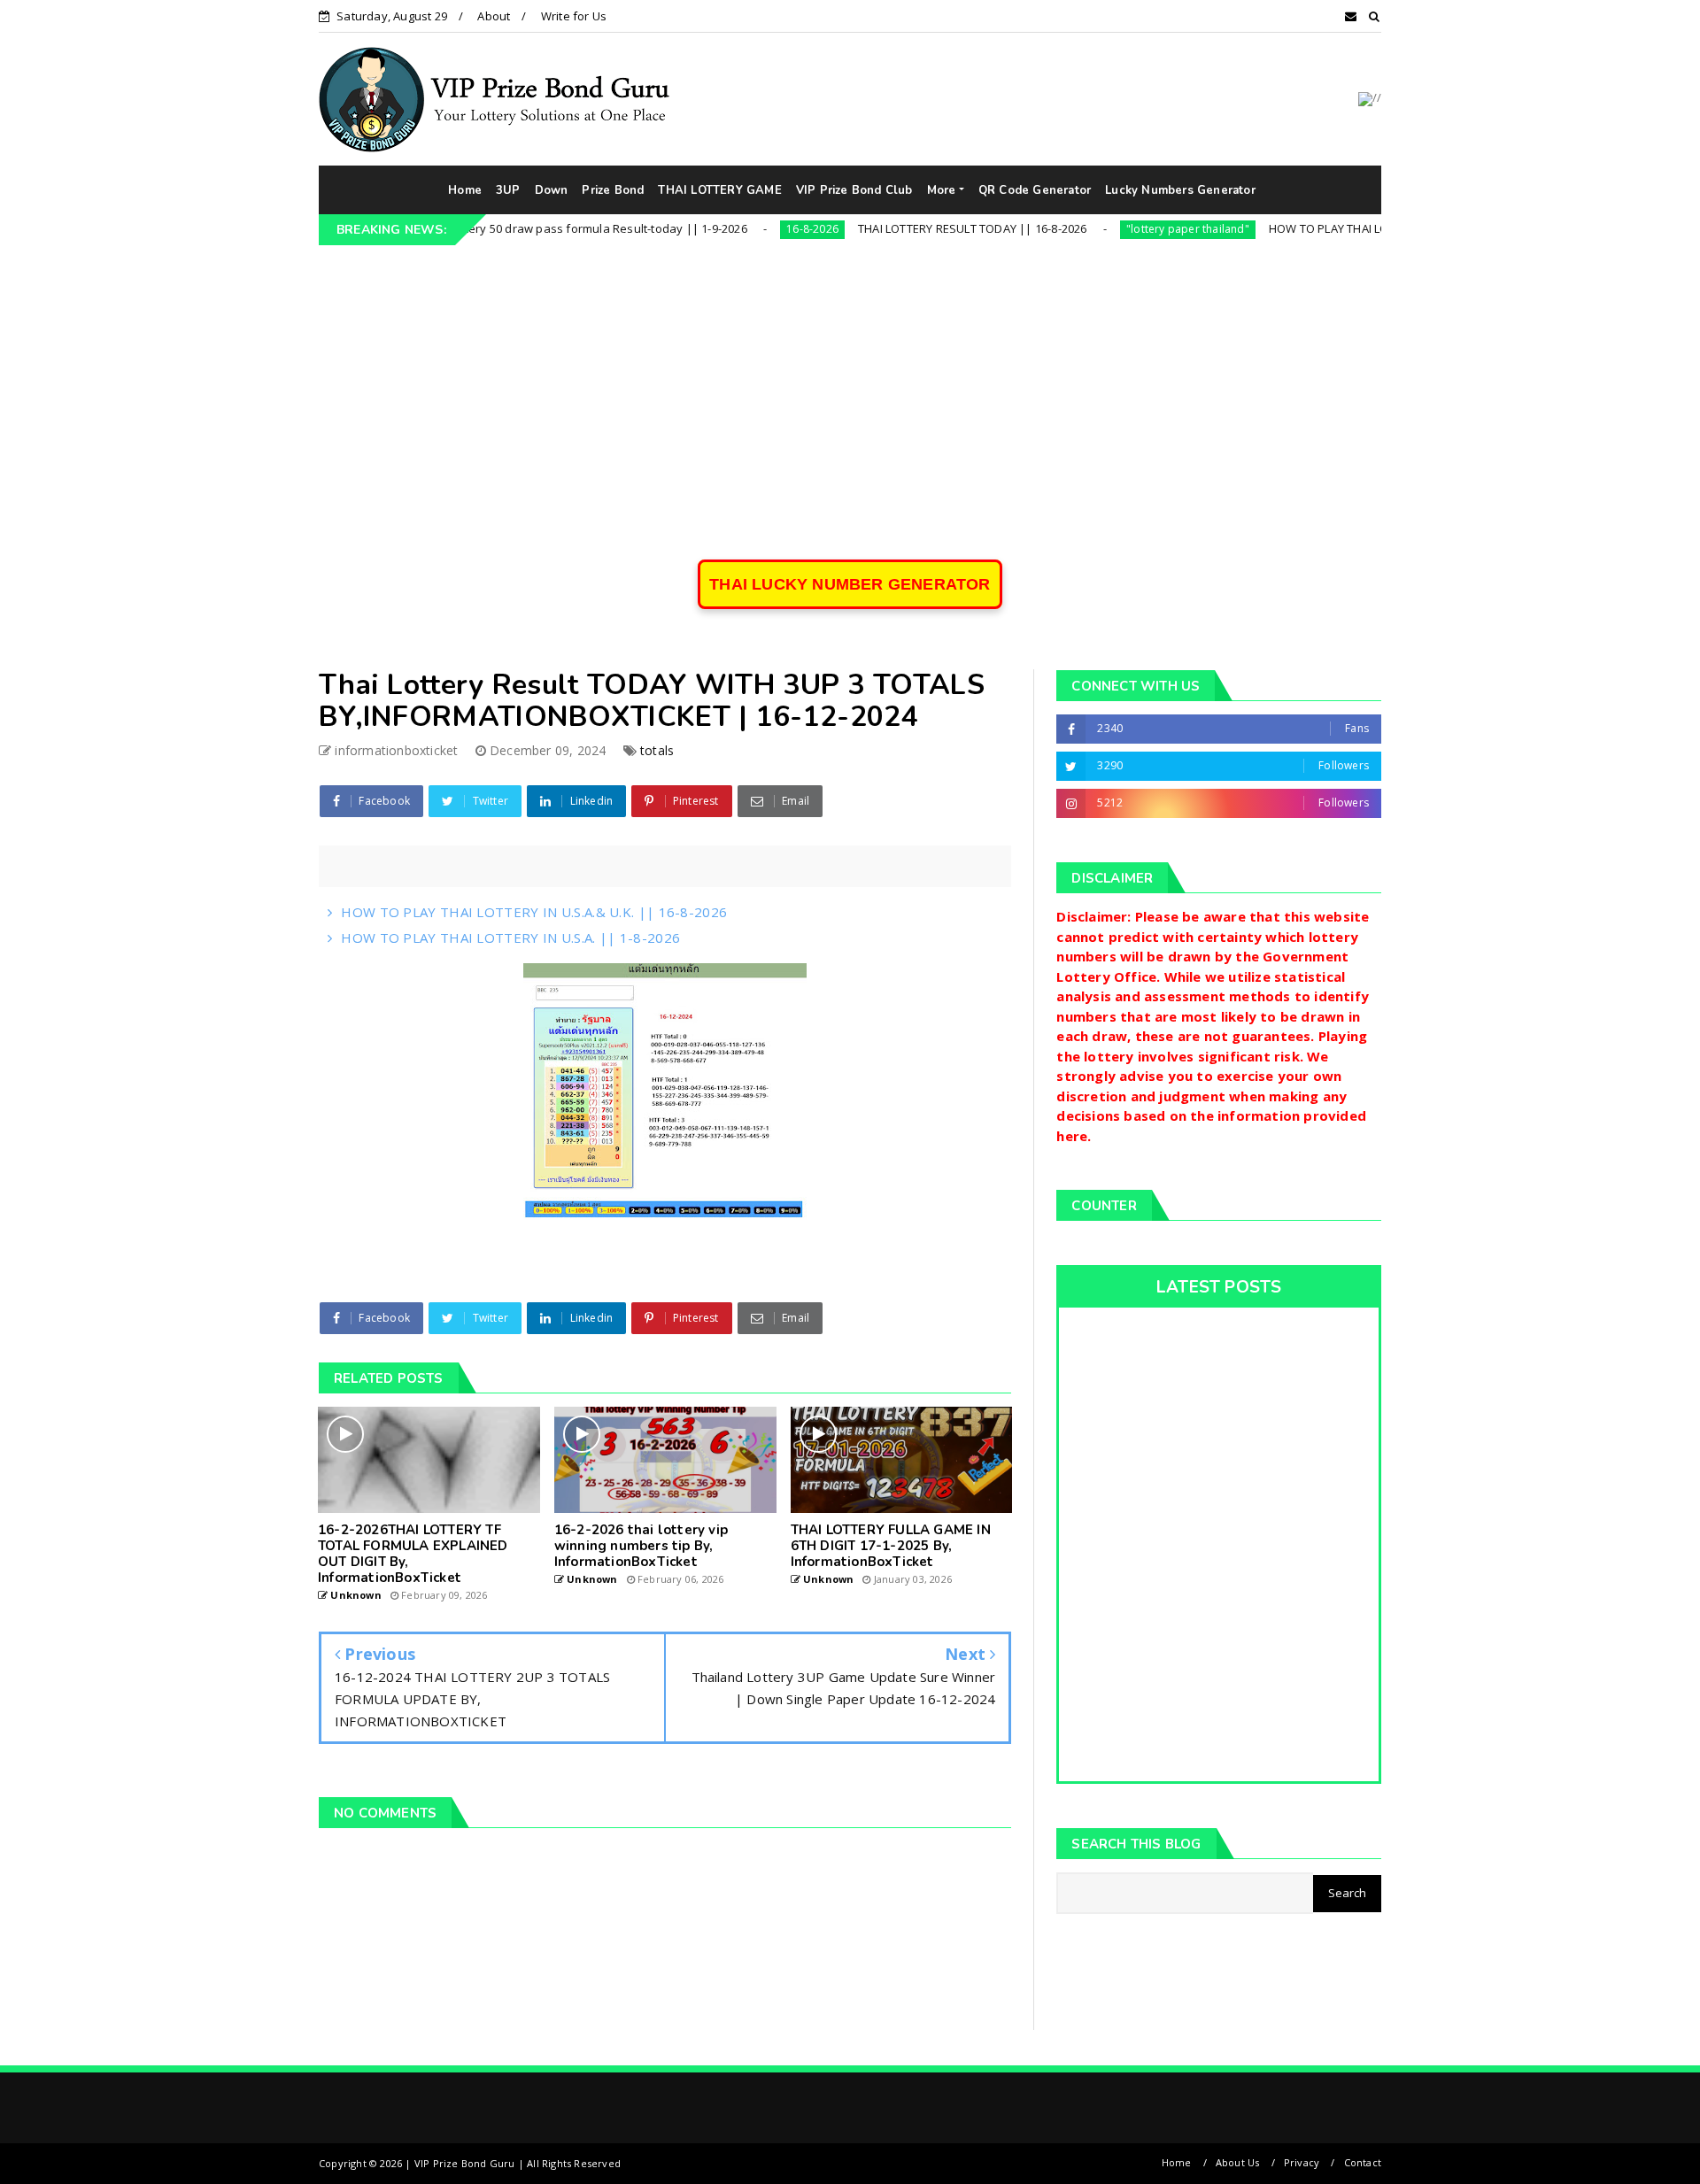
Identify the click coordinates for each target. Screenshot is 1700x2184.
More (942, 190)
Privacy (1302, 2162)
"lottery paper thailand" (1109, 229)
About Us (1238, 2162)
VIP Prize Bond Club (854, 190)
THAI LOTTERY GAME (719, 190)
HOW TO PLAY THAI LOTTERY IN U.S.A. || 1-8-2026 (510, 938)
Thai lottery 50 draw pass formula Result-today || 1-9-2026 (507, 228)
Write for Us (574, 16)
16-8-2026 (734, 229)
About (494, 16)
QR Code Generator (1035, 190)
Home (465, 190)
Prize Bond (613, 190)
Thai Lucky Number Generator (850, 584)
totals (657, 750)
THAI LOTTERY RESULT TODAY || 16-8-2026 (894, 228)
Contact (1363, 2162)
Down (552, 190)
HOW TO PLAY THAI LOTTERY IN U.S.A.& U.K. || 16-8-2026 (1342, 228)
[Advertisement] (850, 378)
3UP (508, 190)
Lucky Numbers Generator (1180, 190)
